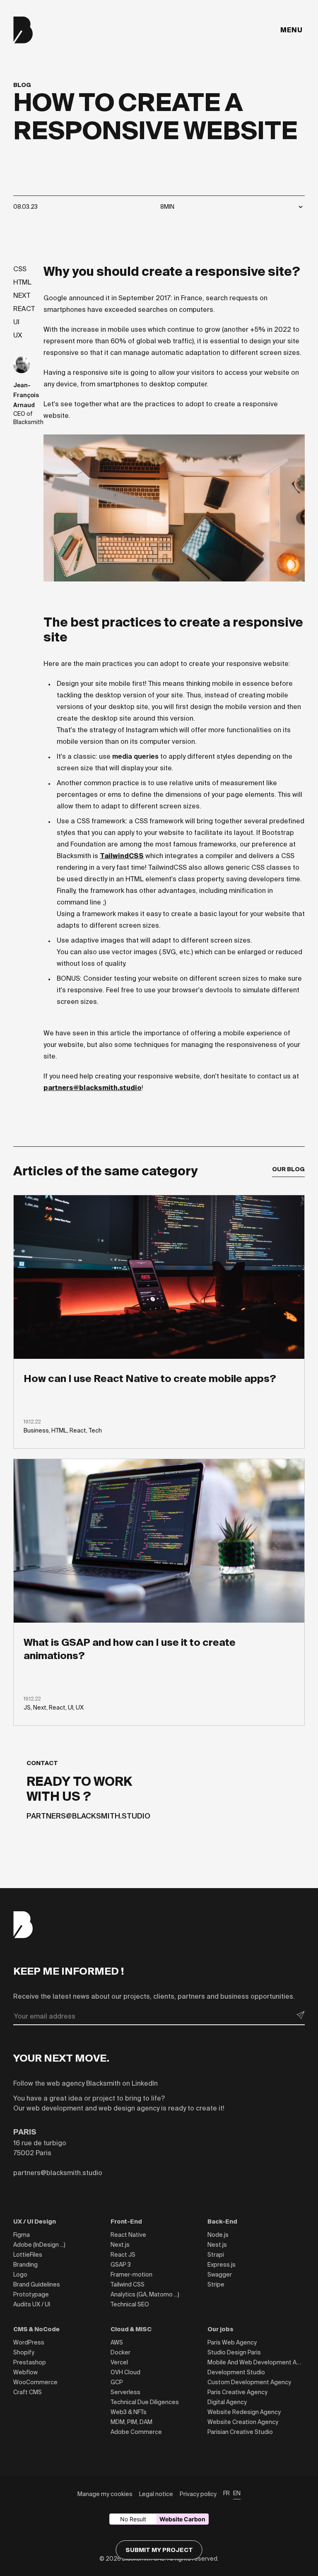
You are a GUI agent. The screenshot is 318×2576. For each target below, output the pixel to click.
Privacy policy (198, 2494)
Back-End (222, 2221)
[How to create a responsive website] (22, 365)
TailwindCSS (122, 856)
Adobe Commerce (136, 2432)
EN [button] (237, 2493)
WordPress (29, 2342)
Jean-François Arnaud (26, 395)
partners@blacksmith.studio (93, 1088)
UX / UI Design (35, 2221)
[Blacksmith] (23, 30)
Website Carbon (182, 2519)
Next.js (120, 2245)
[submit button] (301, 2015)
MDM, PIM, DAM (131, 2422)
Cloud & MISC (131, 2329)
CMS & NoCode (36, 2329)
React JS (123, 2255)
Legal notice (156, 2494)
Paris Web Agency (232, 2342)
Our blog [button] (288, 1169)
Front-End (126, 2221)
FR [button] (226, 2493)
